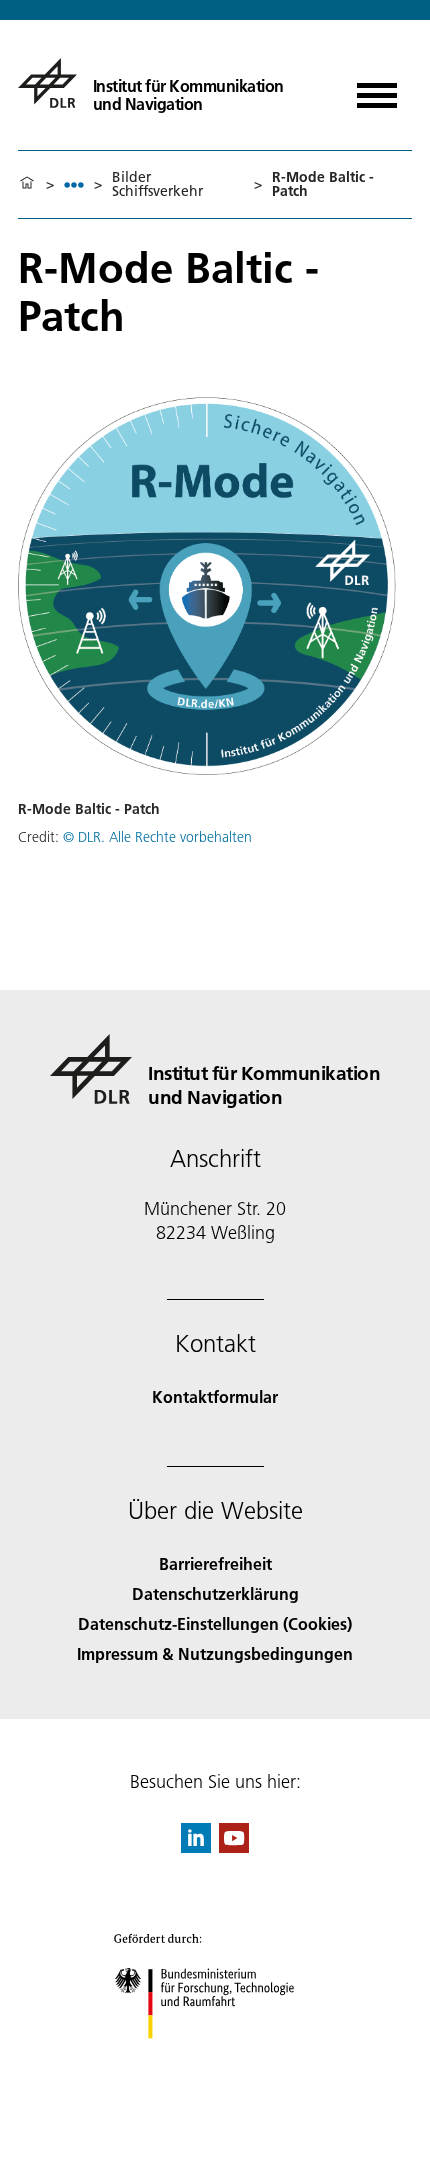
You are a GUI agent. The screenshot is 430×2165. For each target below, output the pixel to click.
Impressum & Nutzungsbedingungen (215, 1653)
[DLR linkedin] (196, 1846)
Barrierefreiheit (215, 1563)
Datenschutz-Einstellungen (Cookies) (215, 1623)
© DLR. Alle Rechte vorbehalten (157, 837)
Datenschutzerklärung (215, 1593)
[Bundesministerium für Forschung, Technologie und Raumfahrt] (215, 2058)
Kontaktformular (215, 1396)
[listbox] (74, 184)
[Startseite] (27, 184)
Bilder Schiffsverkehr (157, 184)
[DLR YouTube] (234, 1846)
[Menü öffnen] (377, 88)
